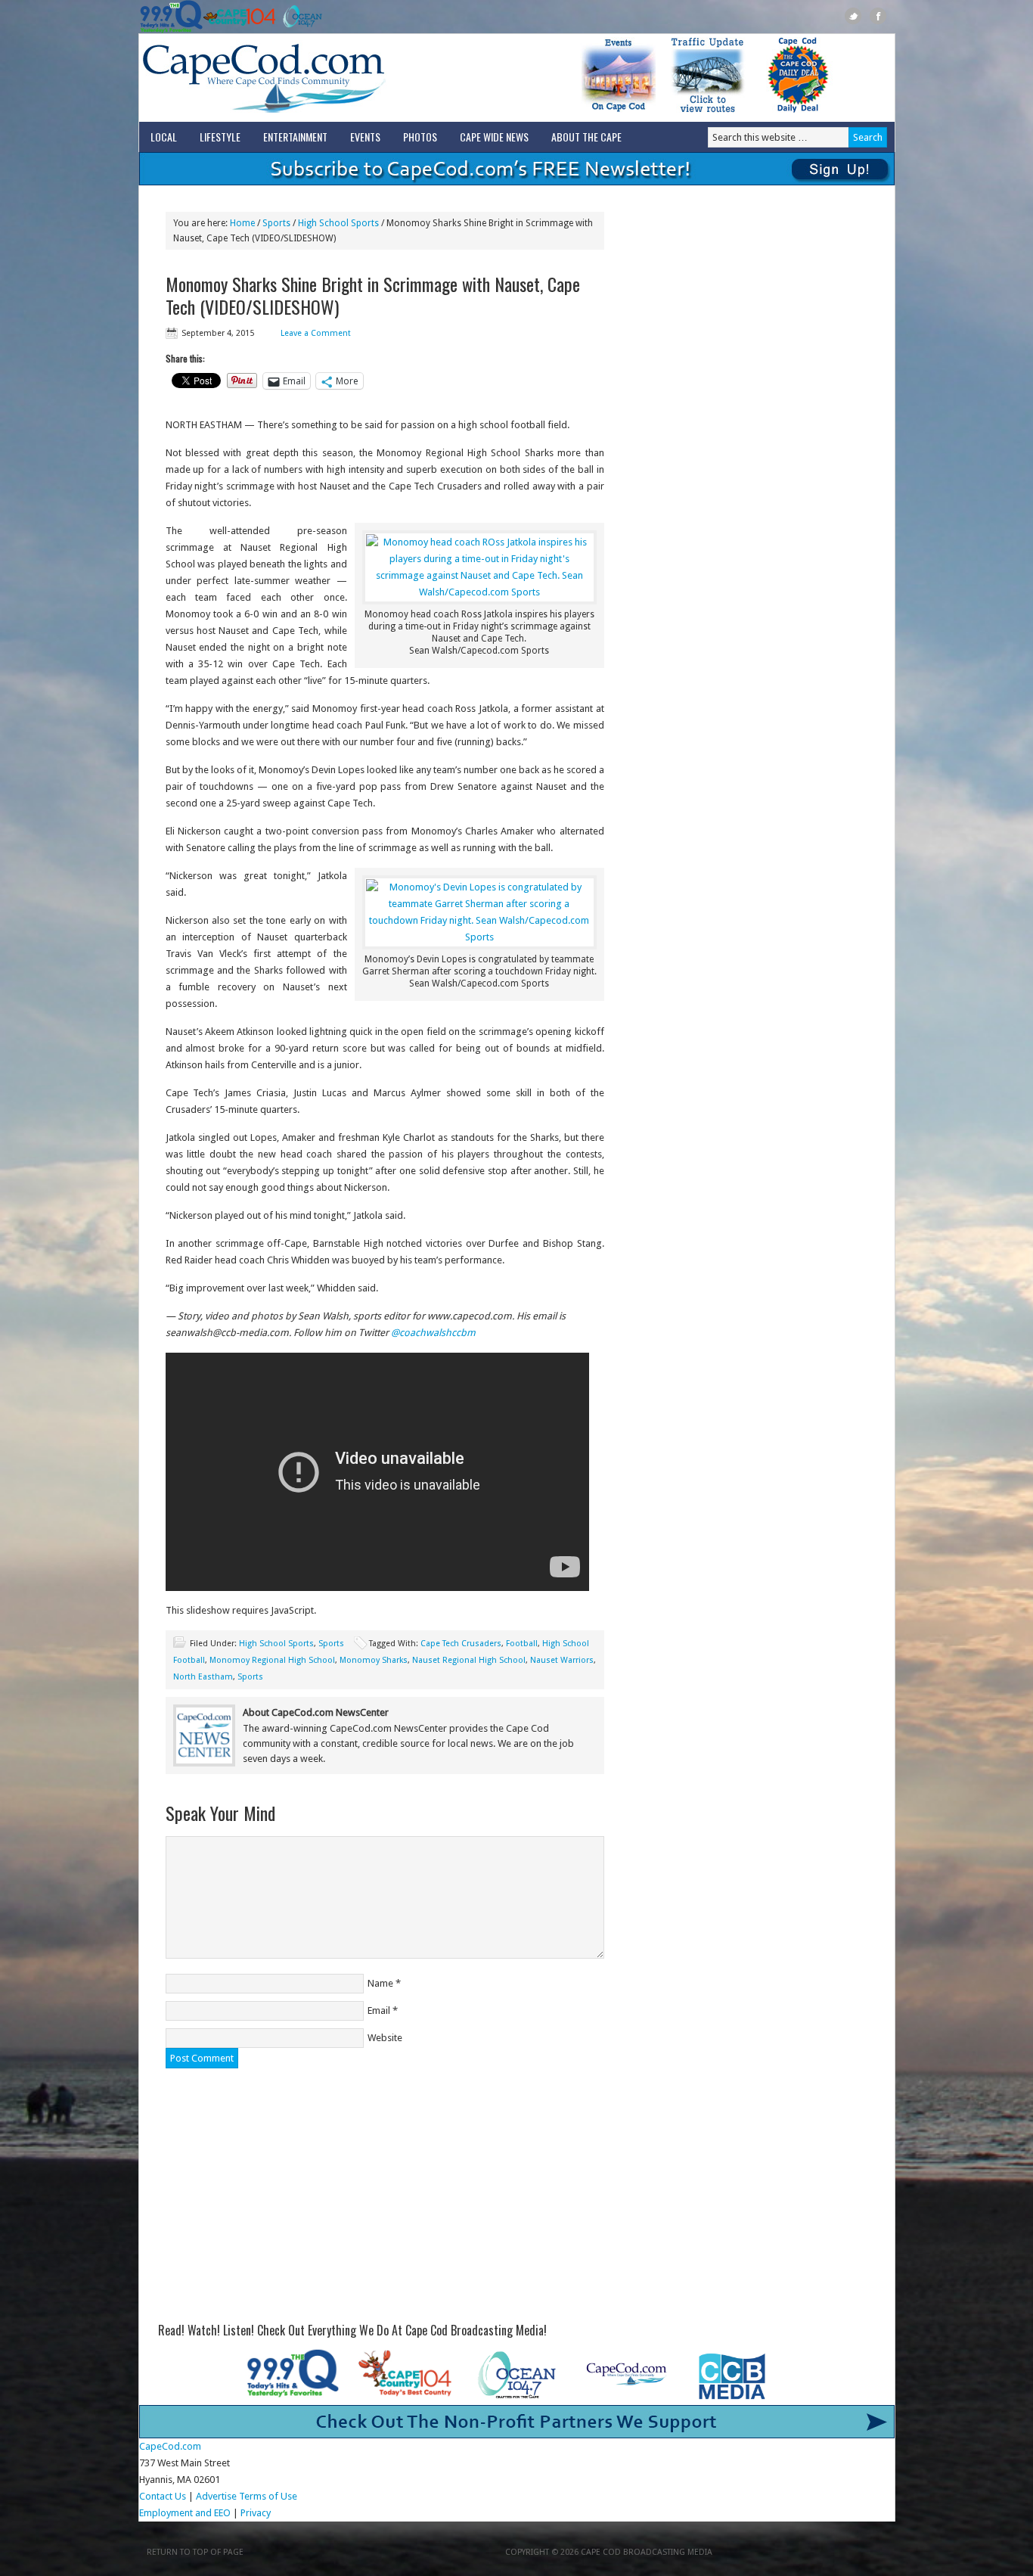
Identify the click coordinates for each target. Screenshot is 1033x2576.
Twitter (853, 16)
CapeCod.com (330, 78)
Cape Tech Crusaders (461, 1644)
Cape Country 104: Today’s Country (239, 17)
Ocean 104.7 (299, 17)
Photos (420, 137)
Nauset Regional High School (469, 1660)
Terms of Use (268, 2496)
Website (385, 2038)
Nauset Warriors (562, 1660)
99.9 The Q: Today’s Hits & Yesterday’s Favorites (171, 17)
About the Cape (586, 137)
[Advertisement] (385, 2197)
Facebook (878, 16)
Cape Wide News (494, 137)
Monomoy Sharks (374, 1660)
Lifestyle (220, 137)
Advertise (216, 2496)
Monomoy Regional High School (272, 1660)
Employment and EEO (185, 2513)
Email (379, 2010)
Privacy (257, 2513)
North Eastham (203, 1677)
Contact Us (163, 2496)
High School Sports (276, 1644)
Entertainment (295, 137)
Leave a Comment (316, 333)
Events (365, 137)
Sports (331, 1644)
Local (164, 137)
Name (380, 1983)
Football (522, 1644)
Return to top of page (195, 2552)
